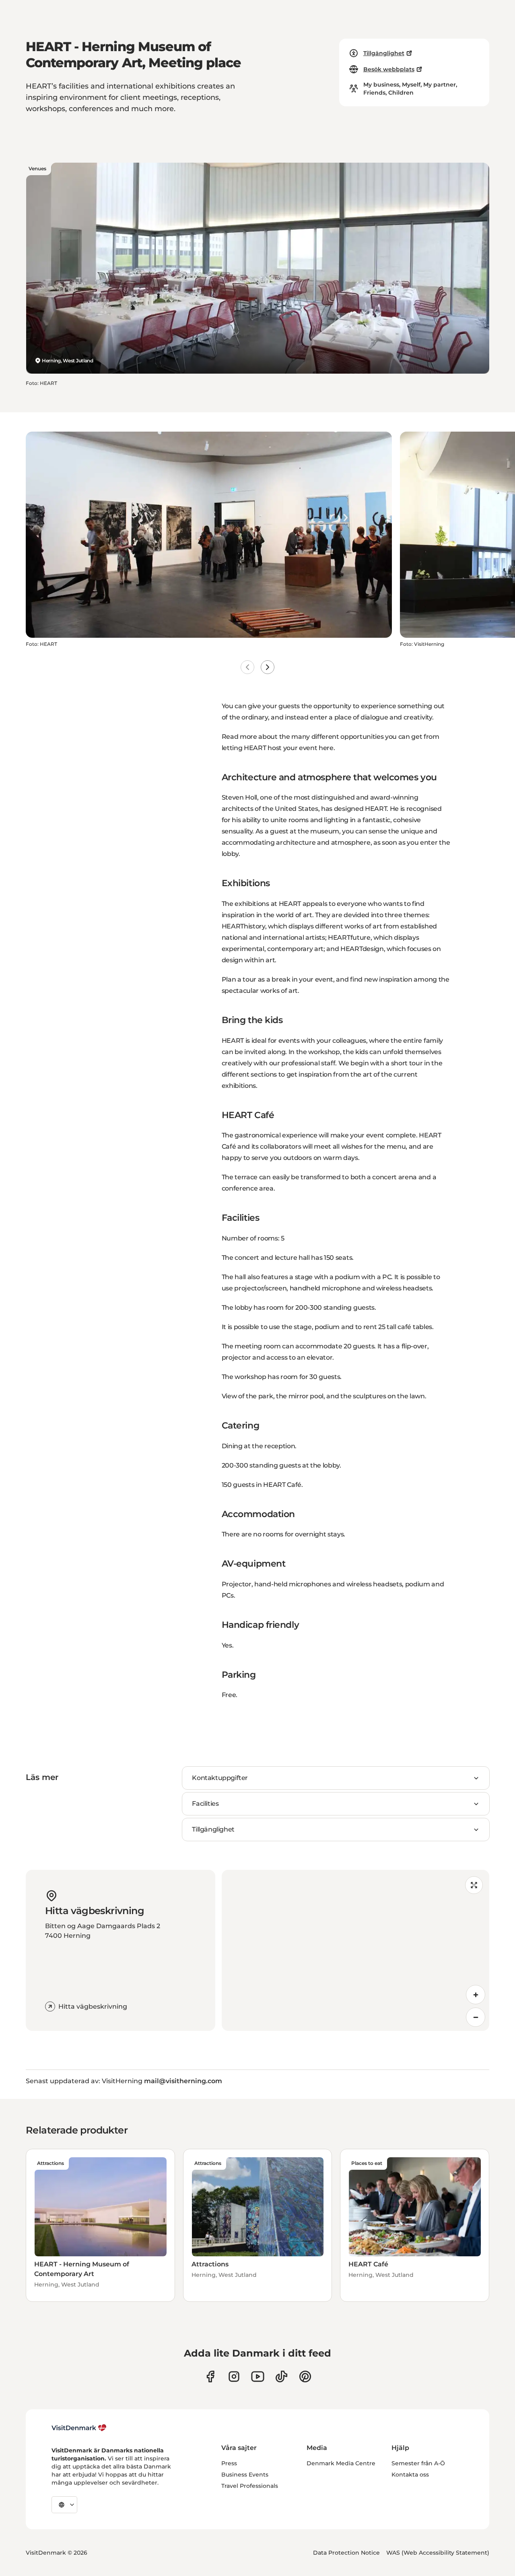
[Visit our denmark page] (210, 2376)
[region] (355, 1950)
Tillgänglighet (384, 53)
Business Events (245, 2475)
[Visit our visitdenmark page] (258, 2376)
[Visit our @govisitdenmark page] (281, 2376)
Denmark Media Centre (341, 2463)
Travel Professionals (250, 2486)
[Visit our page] (234, 2376)
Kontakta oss (410, 2475)
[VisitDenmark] (79, 2428)
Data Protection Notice (346, 2553)
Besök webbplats (389, 69)
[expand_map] (474, 1885)
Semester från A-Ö (418, 2463)
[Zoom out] (476, 2017)
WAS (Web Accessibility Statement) (438, 2553)
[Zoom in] (476, 1995)
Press (229, 2463)
